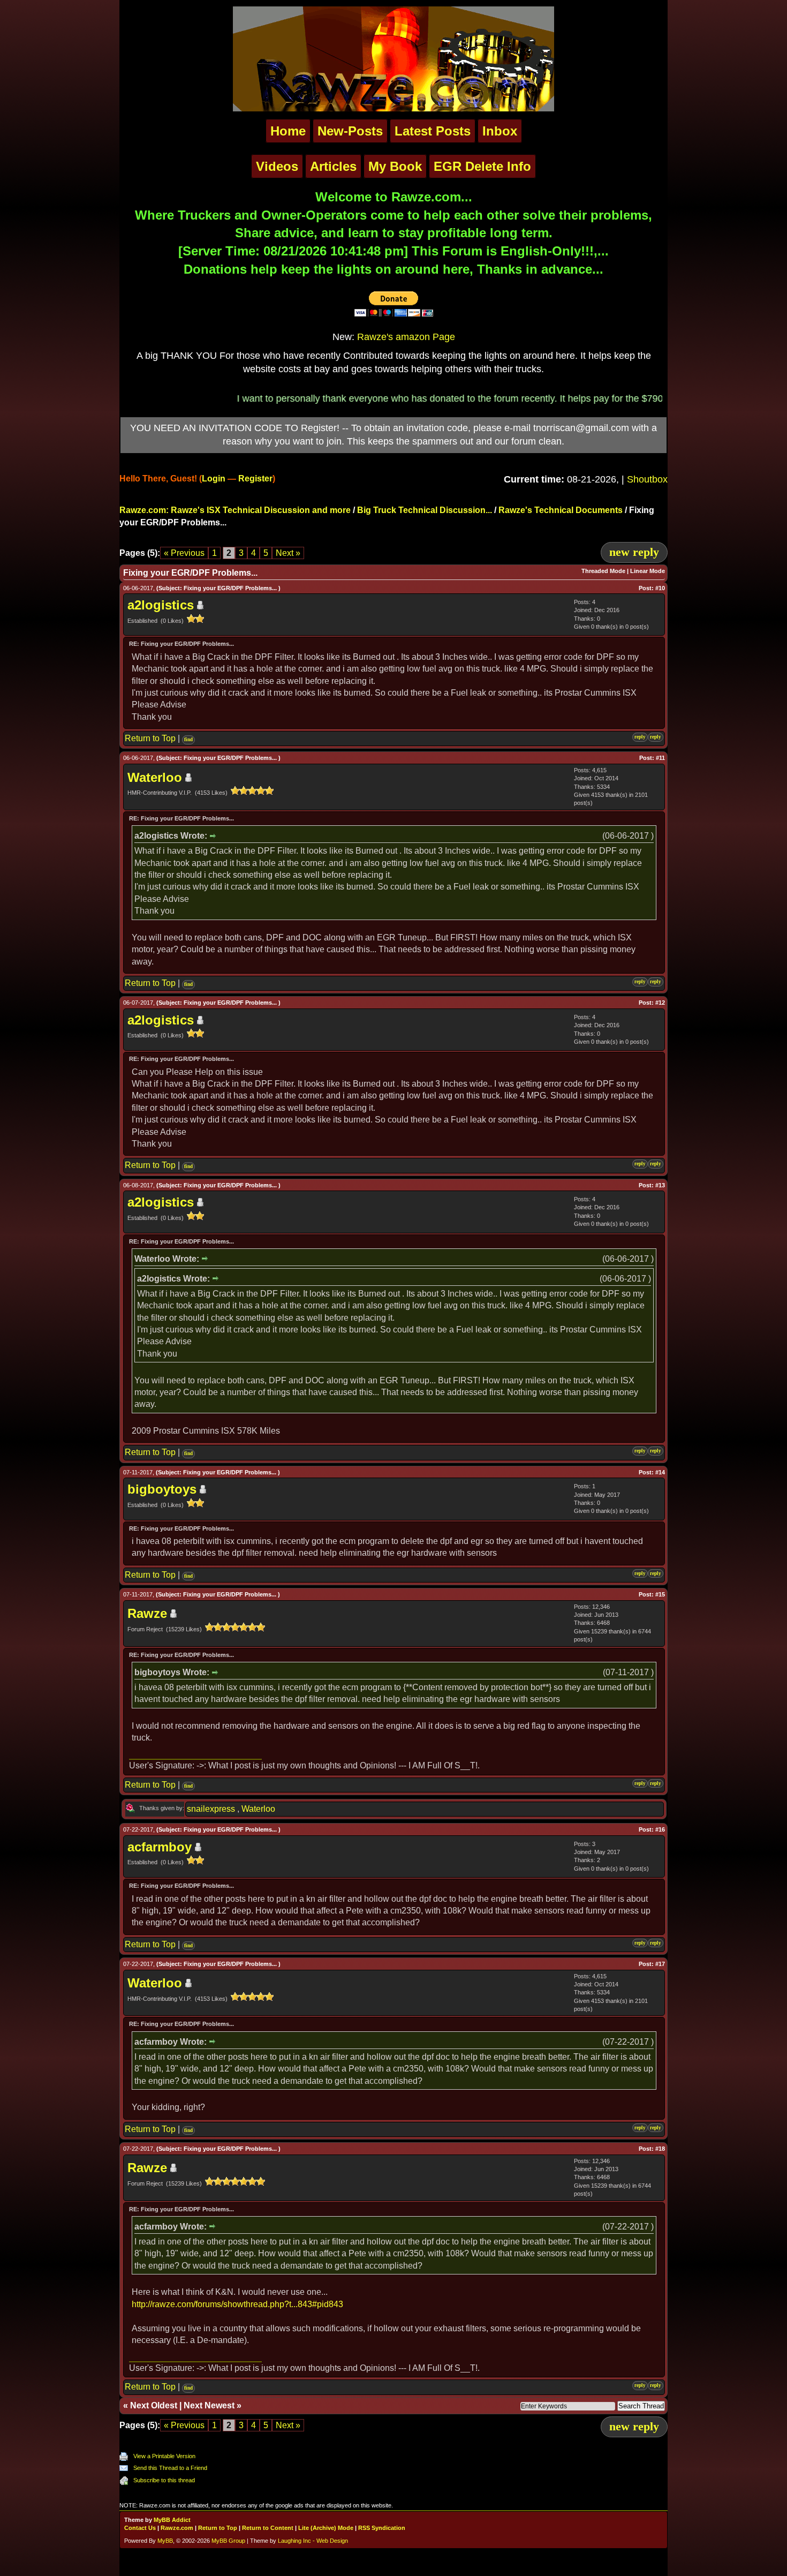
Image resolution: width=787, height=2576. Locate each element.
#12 (660, 1003)
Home (288, 131)
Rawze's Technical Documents (561, 510)
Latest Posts (433, 131)
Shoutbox (647, 479)
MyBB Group (228, 2541)
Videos (277, 166)
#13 (660, 1185)
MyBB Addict (172, 2520)
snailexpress (211, 1809)
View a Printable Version (164, 2456)
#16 (660, 1829)
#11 (660, 758)
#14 (660, 1472)
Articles (333, 166)
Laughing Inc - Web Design (313, 2541)
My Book (395, 166)
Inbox (500, 131)
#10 (660, 588)
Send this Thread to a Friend (170, 2468)
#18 (660, 2149)
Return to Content (268, 2528)
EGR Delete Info (482, 166)
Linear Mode (648, 571)
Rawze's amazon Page (406, 337)
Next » (288, 553)
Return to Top (150, 738)
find (188, 740)
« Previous (184, 553)
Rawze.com (177, 2528)
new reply (634, 552)
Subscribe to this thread (164, 2480)
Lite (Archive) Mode (326, 2528)
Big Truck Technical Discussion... (425, 510)
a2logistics (161, 605)
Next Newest (209, 2405)
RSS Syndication (382, 2528)
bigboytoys (162, 1489)
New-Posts (350, 131)
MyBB (165, 2541)
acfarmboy (160, 1847)
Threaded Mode (603, 571)
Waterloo (155, 777)
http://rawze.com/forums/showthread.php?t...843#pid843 (237, 2304)
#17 (660, 1964)
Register (255, 479)
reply (640, 737)
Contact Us (140, 2528)
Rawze (147, 1613)
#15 (660, 1594)
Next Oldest (154, 2405)
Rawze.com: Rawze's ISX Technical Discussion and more (235, 510)
